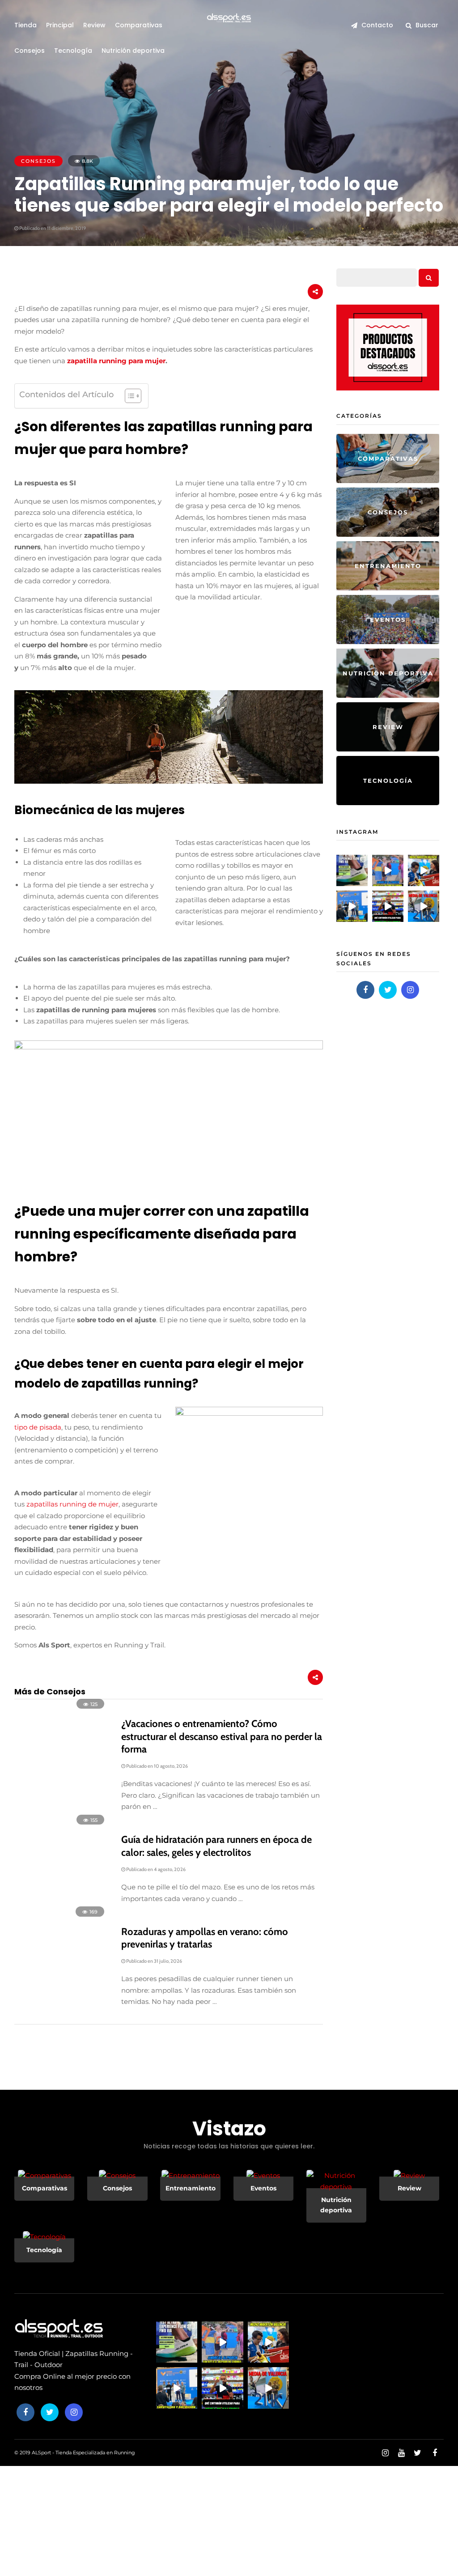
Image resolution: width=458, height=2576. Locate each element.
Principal (60, 25)
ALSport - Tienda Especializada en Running (83, 2453)
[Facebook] (365, 990)
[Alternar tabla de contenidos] (129, 396)
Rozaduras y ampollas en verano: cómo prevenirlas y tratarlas (205, 1938)
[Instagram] (410, 990)
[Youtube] (401, 2453)
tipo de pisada (38, 1427)
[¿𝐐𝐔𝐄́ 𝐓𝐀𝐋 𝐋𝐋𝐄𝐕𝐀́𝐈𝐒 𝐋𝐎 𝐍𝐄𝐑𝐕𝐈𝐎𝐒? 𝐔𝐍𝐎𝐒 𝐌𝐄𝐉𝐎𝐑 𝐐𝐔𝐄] (424, 870)
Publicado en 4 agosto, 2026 (155, 1869)
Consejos (30, 51)
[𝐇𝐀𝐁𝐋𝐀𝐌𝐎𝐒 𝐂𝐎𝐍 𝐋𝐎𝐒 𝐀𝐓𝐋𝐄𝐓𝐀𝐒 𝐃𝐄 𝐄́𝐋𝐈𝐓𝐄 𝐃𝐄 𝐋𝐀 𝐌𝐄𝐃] (352, 906)
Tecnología (73, 51)
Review (94, 25)
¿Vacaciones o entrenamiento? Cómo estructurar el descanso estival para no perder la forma (222, 1736)
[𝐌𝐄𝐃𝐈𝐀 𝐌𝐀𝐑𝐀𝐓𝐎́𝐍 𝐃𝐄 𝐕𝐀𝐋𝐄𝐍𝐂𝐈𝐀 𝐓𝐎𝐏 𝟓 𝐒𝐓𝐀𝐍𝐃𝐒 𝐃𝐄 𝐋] (424, 906)
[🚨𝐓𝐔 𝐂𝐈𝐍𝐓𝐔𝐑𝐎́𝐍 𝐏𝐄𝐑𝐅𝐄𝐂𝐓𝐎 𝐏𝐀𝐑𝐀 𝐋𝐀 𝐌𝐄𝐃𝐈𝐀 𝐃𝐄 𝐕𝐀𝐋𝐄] (388, 906)
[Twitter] (388, 990)
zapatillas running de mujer (72, 1504)
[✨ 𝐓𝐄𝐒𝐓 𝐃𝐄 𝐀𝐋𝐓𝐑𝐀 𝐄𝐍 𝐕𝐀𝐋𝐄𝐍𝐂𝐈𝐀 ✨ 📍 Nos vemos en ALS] (352, 870)
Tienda (25, 25)
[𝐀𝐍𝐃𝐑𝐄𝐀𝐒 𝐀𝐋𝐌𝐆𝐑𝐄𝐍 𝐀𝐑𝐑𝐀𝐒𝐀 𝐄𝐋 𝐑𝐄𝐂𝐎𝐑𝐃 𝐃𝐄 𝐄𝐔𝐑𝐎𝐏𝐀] (388, 870)
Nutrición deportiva (133, 51)
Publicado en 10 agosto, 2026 (157, 1766)
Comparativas (139, 25)
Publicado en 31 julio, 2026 (154, 1961)
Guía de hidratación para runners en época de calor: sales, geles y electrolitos (216, 1846)
